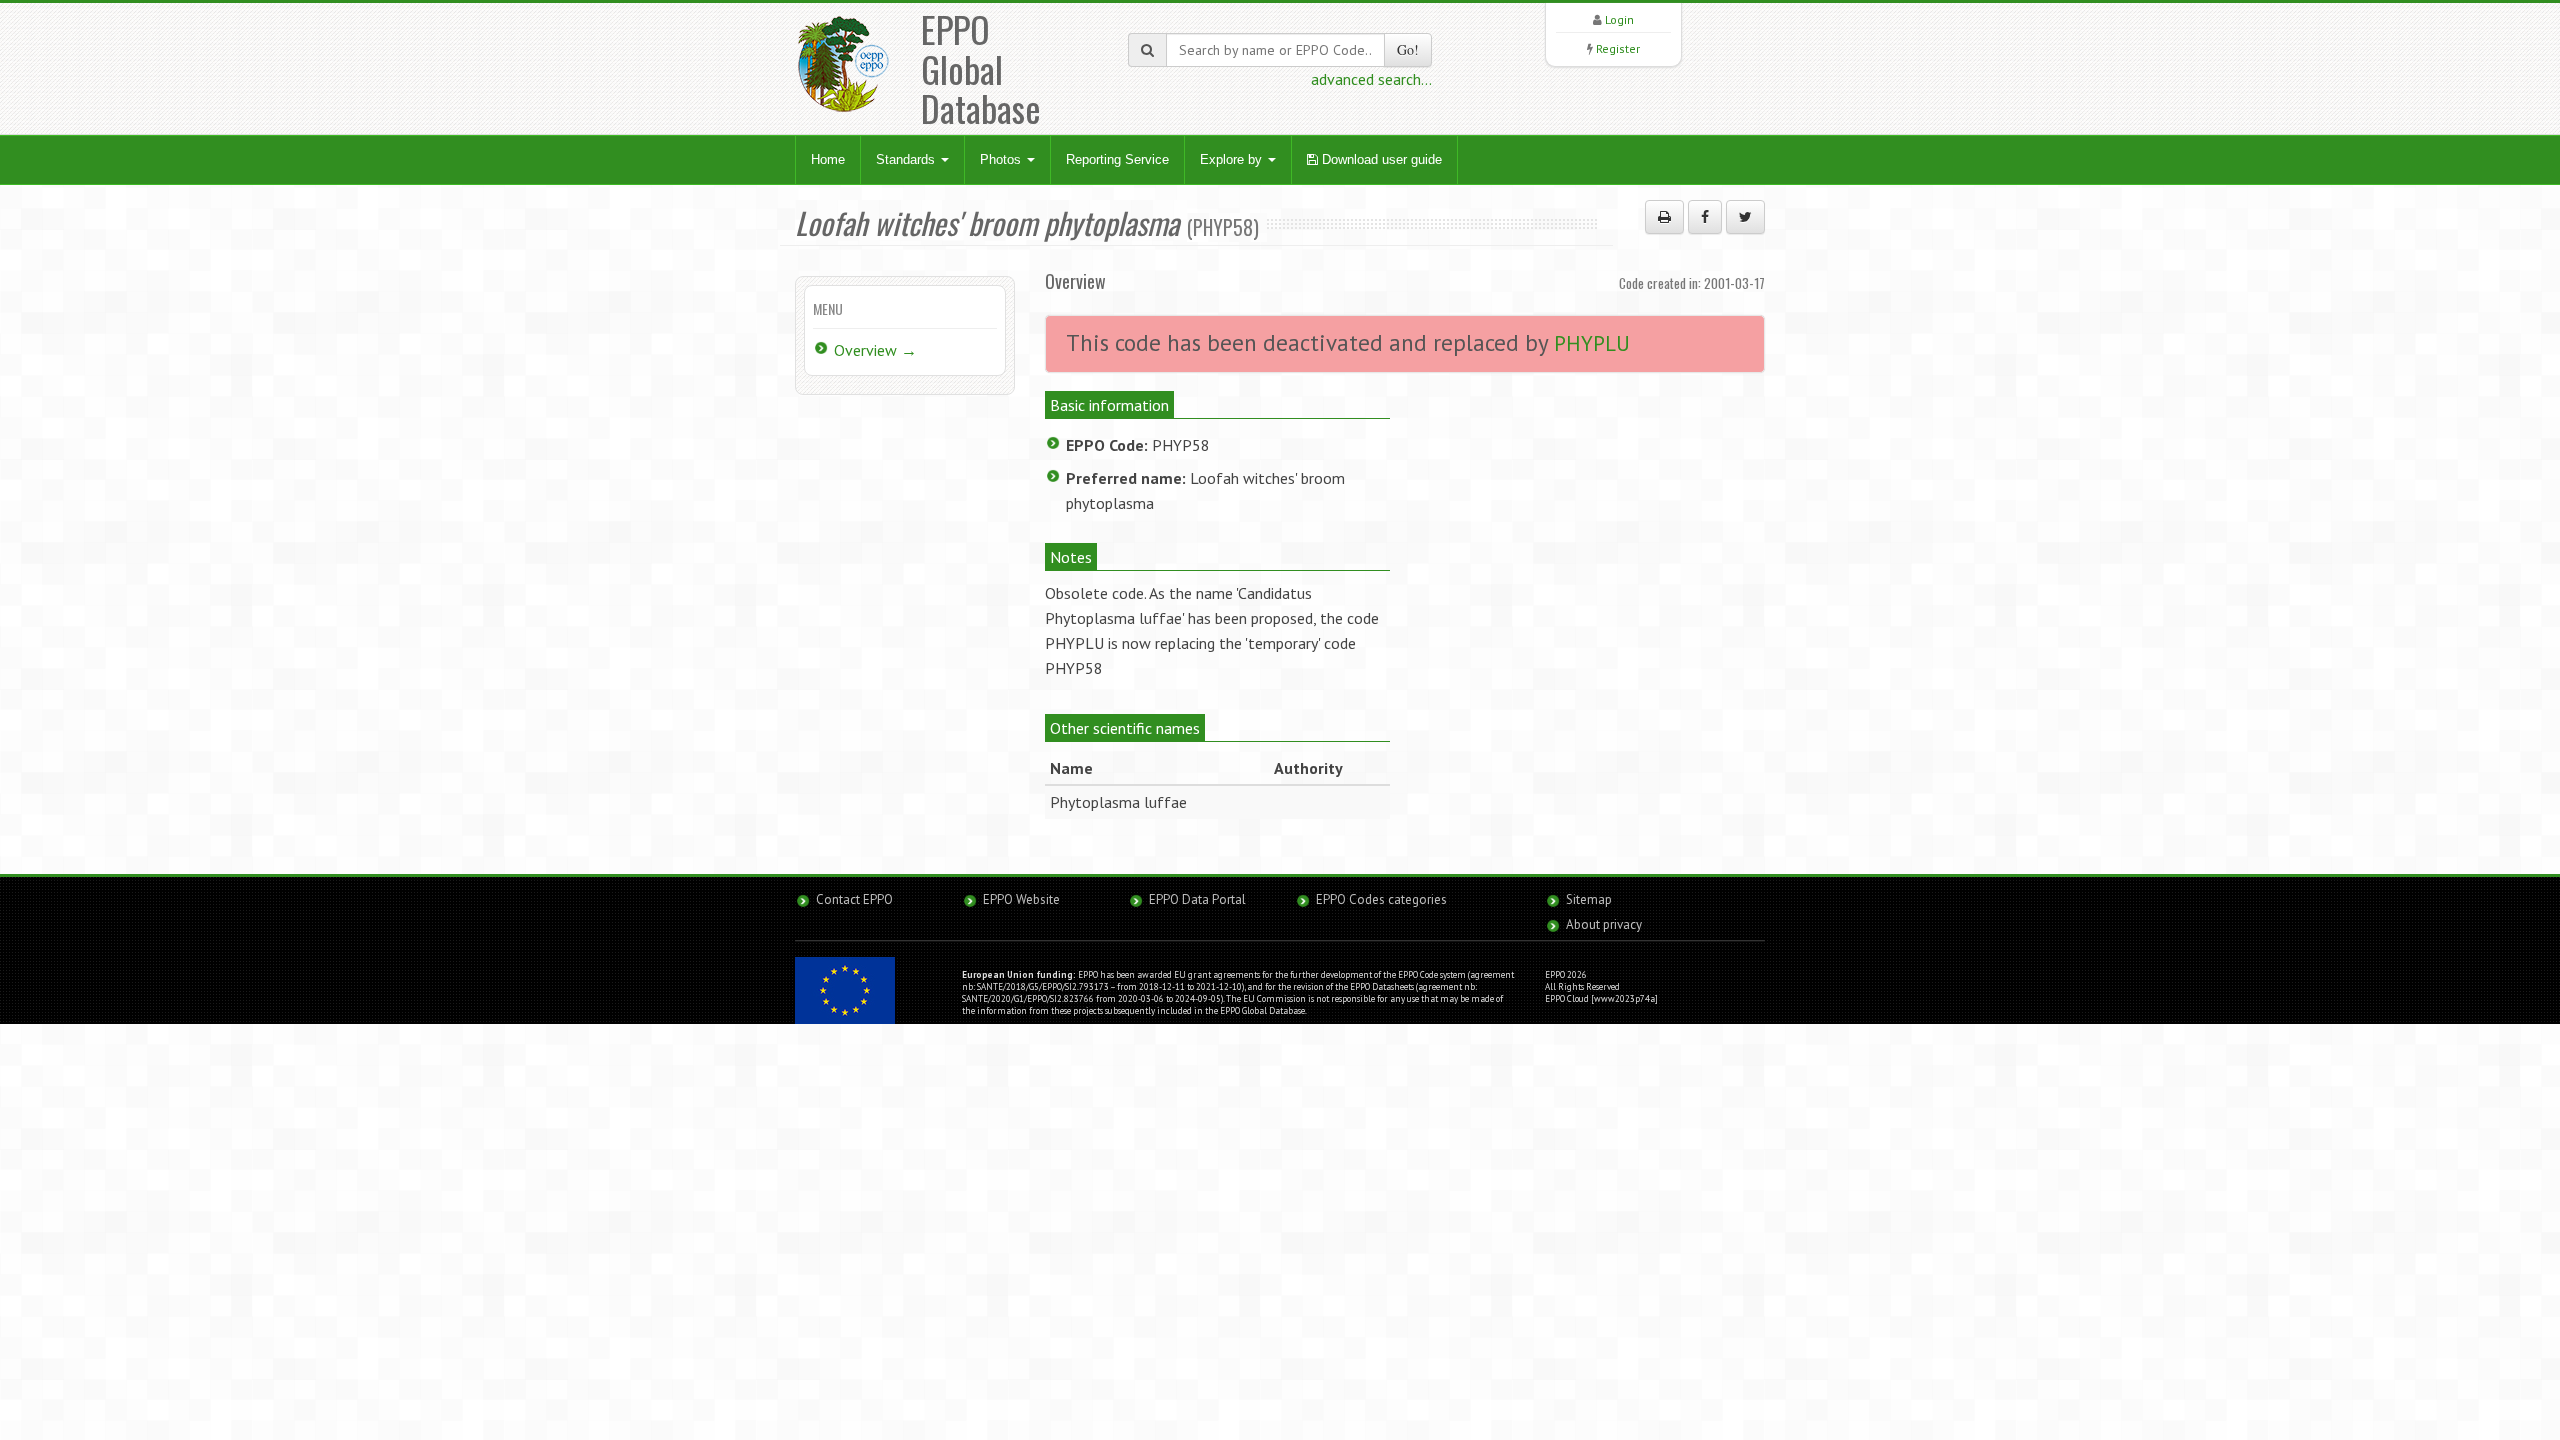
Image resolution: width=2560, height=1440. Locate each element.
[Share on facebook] (1705, 217)
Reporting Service (1117, 159)
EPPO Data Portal (1197, 899)
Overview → (875, 350)
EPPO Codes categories (1381, 899)
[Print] (1664, 217)
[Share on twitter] (1745, 217)
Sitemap (1589, 899)
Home (828, 159)
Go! (1408, 49)
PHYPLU (1592, 343)
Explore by (1233, 159)
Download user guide (1380, 159)
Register (1618, 48)
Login (1619, 19)
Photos (1002, 159)
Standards (907, 159)
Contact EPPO (854, 899)
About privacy (1604, 924)
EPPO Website (1021, 899)
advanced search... (1371, 79)
